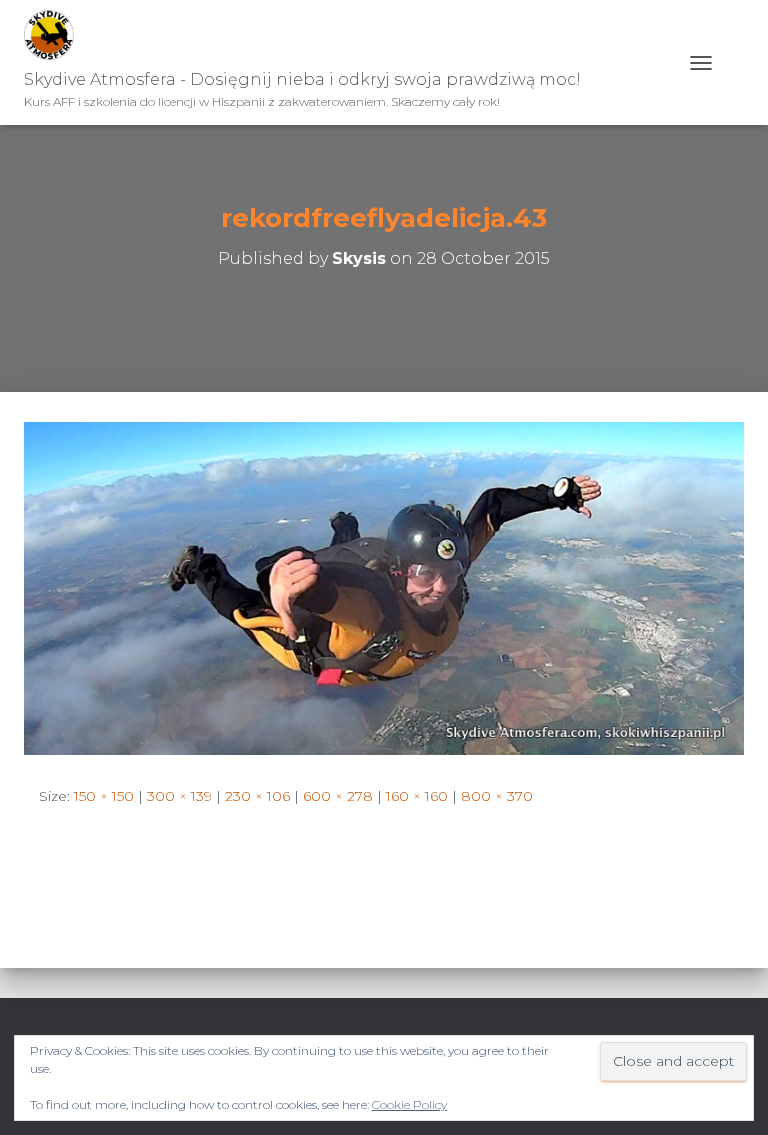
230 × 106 (257, 796)
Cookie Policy (409, 1104)
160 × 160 (417, 796)
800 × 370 (497, 796)
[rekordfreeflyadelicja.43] (384, 587)
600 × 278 (338, 796)
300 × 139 (179, 796)
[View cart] (735, 63)
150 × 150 (104, 796)
